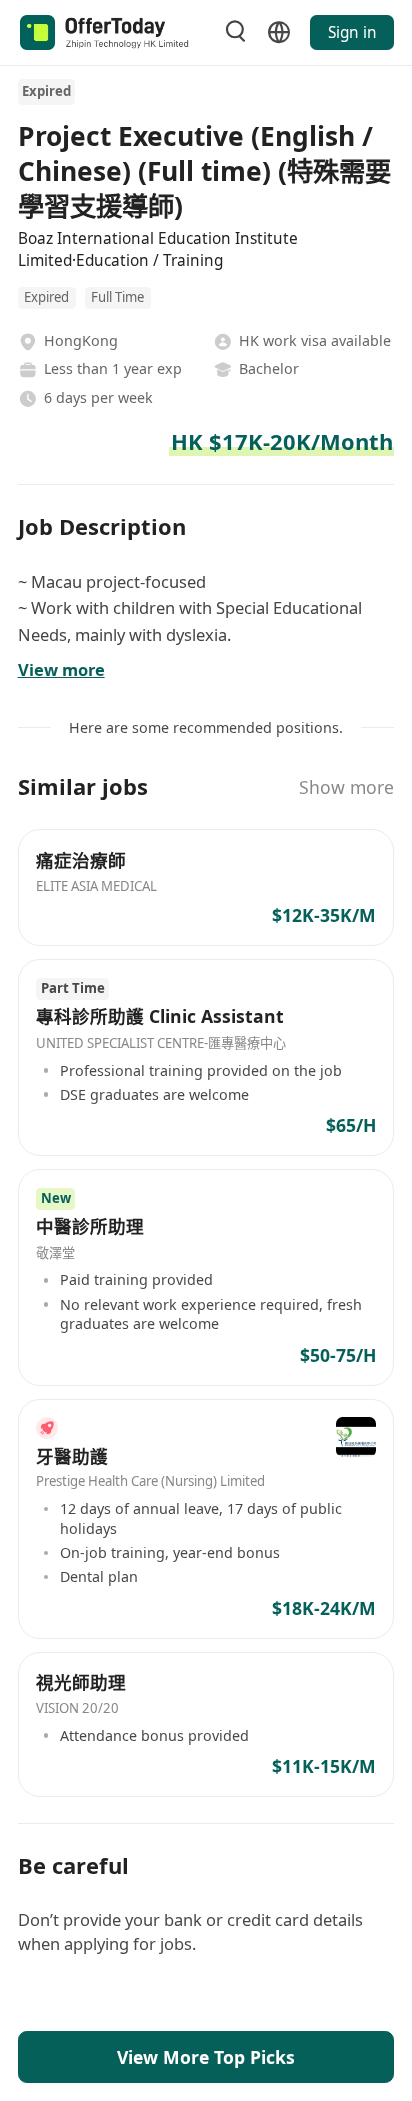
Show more (346, 787)
